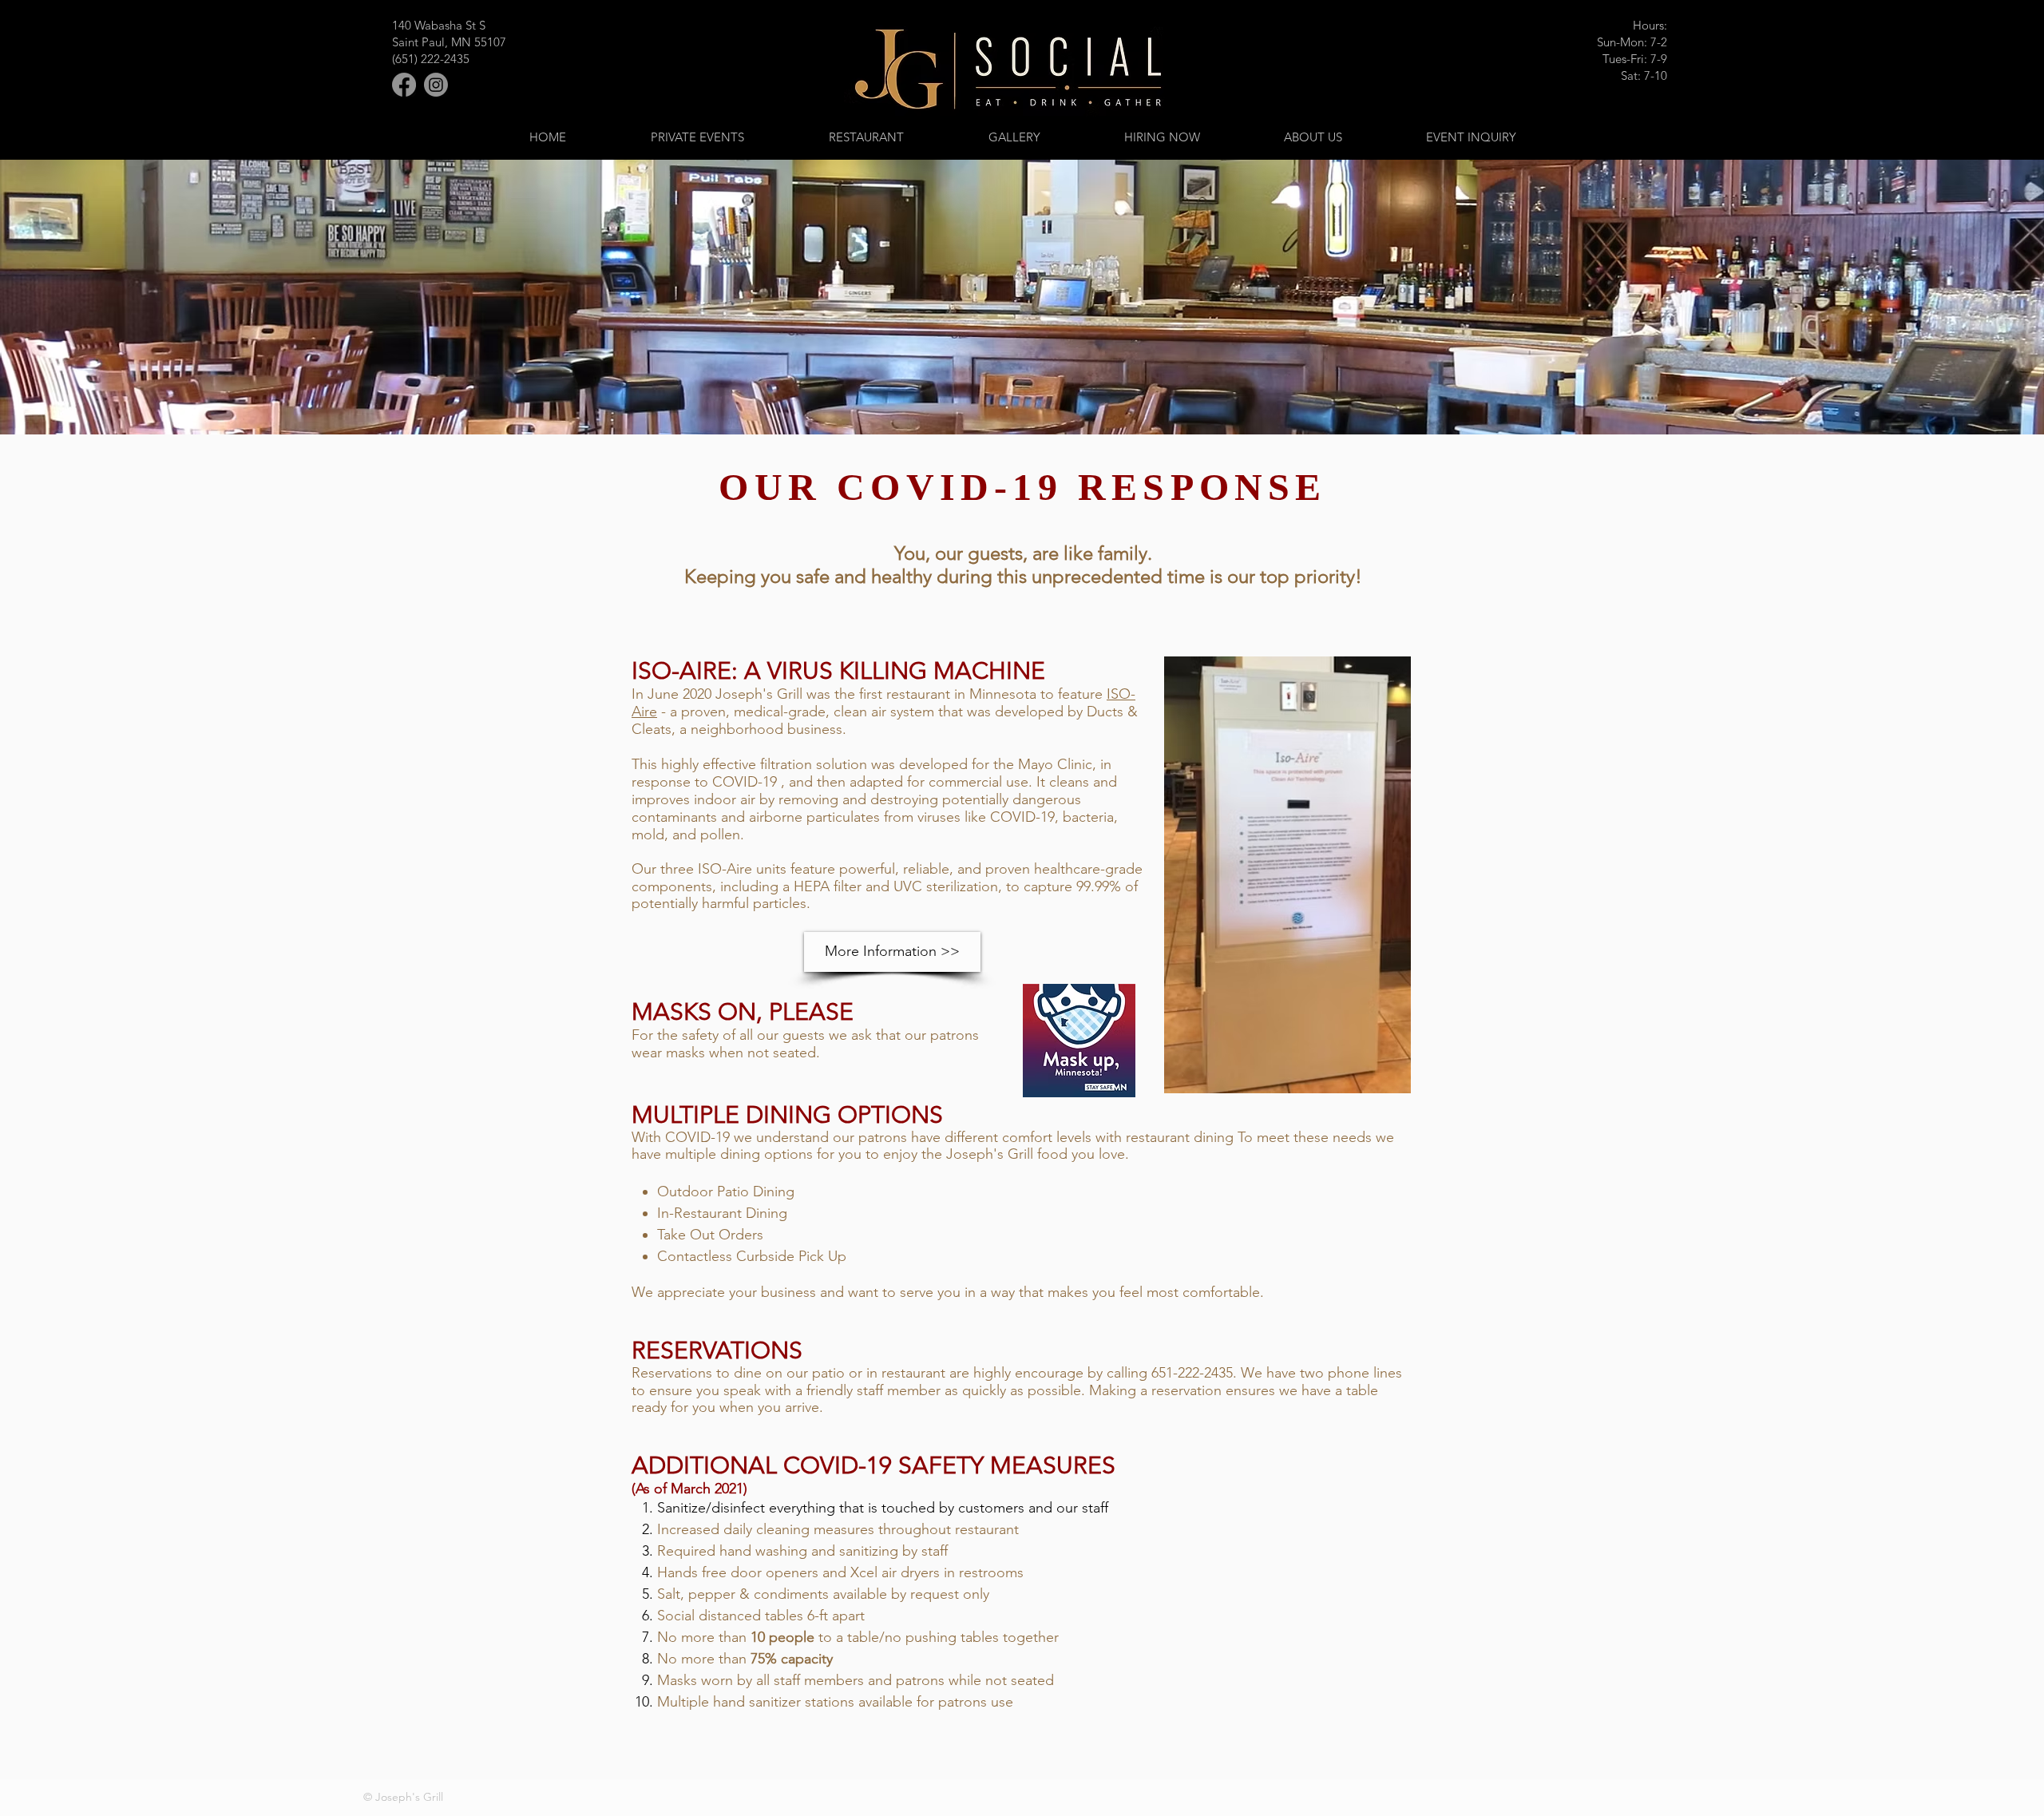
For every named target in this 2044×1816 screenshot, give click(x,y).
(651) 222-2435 (431, 59)
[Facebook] (404, 85)
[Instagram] (436, 85)
